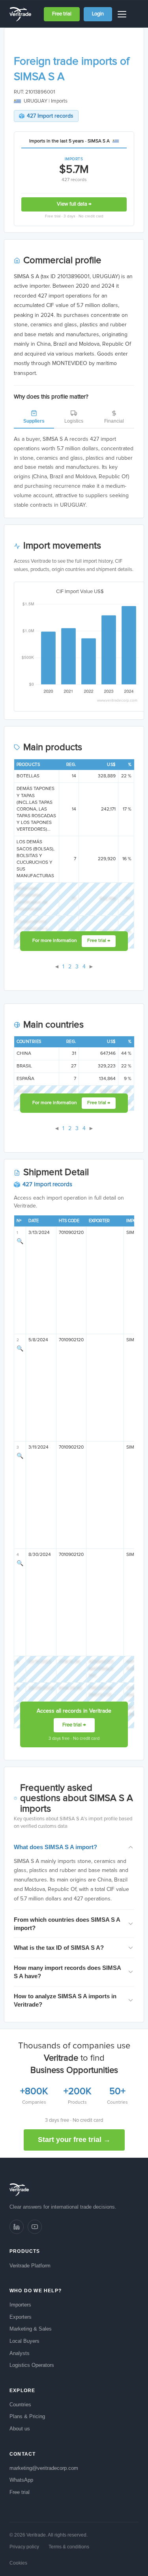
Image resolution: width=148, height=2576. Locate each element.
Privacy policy (24, 2547)
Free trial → (99, 941)
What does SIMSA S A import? (55, 1847)
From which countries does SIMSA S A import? (67, 1924)
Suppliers (34, 421)
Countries (20, 2405)
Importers (20, 2305)
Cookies (18, 2563)
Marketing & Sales (31, 2329)
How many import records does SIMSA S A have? (67, 1972)
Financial (114, 421)
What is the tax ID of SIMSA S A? (59, 1948)
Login (98, 14)
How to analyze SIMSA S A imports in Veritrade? (65, 2000)
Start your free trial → (74, 2140)
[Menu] (123, 14)
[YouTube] (35, 2227)
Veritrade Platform (30, 2266)
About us (20, 2429)
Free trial (62, 14)
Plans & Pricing (27, 2416)
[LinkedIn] (17, 2227)
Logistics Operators (32, 2365)
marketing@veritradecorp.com (44, 2468)
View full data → (74, 204)
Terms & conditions (69, 2547)
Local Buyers (24, 2341)
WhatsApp (21, 2480)
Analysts (20, 2353)
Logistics (74, 421)
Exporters (21, 2317)
